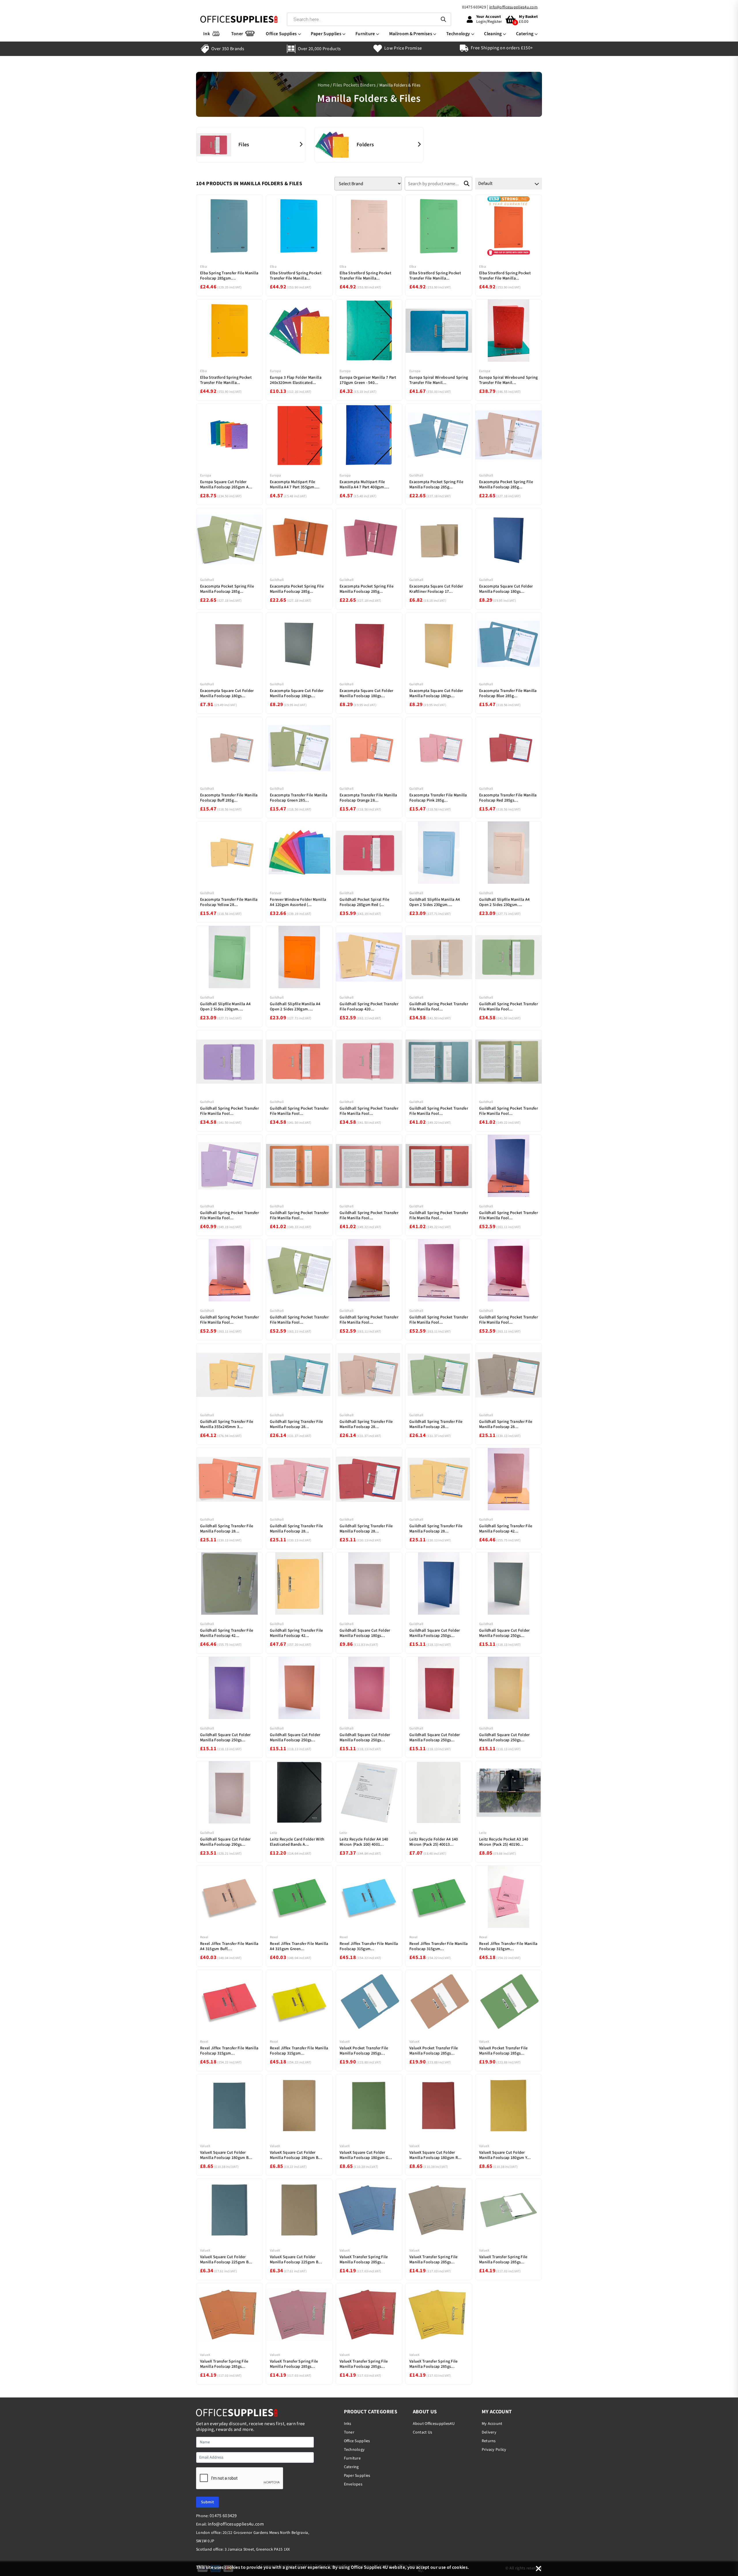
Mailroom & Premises (411, 34)
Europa (275, 371)
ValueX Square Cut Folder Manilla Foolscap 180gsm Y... (505, 2155)
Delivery (489, 2432)
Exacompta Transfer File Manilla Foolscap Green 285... (299, 798)
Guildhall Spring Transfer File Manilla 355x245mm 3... (227, 1424)
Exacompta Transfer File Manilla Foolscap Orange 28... (368, 798)
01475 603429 (474, 7)
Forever (276, 893)
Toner (237, 34)
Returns (489, 2441)
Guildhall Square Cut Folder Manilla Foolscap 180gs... (365, 1633)
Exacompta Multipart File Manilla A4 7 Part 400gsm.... (364, 485)
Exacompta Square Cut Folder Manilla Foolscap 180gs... (506, 589)
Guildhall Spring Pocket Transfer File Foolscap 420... (369, 1007)
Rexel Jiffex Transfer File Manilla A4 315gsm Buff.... (229, 1946)
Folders (365, 145)
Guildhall (416, 475)
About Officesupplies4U (434, 2424)
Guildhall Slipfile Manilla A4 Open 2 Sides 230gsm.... (435, 902)
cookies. (461, 2567)
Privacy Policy (494, 2450)
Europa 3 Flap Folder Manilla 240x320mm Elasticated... (296, 380)
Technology (458, 34)
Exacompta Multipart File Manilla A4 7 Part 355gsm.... (295, 485)
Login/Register (489, 22)
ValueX (345, 2042)
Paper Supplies (326, 34)
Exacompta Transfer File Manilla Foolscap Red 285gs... (508, 798)
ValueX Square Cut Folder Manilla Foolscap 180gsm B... (226, 2155)
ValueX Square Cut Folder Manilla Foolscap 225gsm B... (226, 2260)
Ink (207, 34)
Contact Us (423, 2432)
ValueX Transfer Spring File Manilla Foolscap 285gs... (364, 2260)
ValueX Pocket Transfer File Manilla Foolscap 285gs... (364, 2051)
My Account (492, 2424)
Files (244, 145)
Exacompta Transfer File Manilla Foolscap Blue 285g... (508, 693)
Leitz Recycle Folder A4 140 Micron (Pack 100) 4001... (364, 1842)
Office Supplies (281, 34)
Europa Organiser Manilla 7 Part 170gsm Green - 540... (368, 380)
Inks (348, 2424)
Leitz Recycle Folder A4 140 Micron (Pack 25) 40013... (434, 1842)
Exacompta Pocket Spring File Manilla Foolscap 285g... (436, 485)
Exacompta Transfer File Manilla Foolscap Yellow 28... (229, 902)
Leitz (273, 1833)
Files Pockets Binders (354, 85)
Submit (207, 2502)
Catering (525, 34)
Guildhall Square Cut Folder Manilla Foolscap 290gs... (225, 1842)
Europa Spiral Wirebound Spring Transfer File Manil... (439, 380)
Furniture (365, 34)
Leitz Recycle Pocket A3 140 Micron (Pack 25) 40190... (504, 1842)
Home (324, 85)
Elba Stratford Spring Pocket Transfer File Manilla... (296, 276)
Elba (203, 267)
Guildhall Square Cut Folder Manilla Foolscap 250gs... (435, 1633)
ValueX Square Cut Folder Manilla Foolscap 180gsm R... (435, 2155)
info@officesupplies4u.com (513, 7)
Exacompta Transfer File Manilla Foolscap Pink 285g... (438, 798)
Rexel (204, 1937)
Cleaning (493, 34)
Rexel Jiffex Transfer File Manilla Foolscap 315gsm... (369, 1946)
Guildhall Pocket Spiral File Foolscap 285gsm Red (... (364, 902)
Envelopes (353, 2484)
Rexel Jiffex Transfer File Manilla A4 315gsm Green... (299, 1946)
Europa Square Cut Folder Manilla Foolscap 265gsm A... (226, 485)
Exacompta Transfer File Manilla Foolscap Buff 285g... (229, 798)
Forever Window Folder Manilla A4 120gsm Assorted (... (298, 902)
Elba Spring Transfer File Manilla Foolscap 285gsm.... (229, 276)
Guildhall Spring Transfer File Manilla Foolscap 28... (296, 1424)
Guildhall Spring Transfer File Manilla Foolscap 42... (506, 1529)
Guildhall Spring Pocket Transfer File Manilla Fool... (439, 1007)
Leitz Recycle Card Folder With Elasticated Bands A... (297, 1842)
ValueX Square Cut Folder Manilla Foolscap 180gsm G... (366, 2155)
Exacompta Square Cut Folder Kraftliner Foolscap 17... (436, 589)
